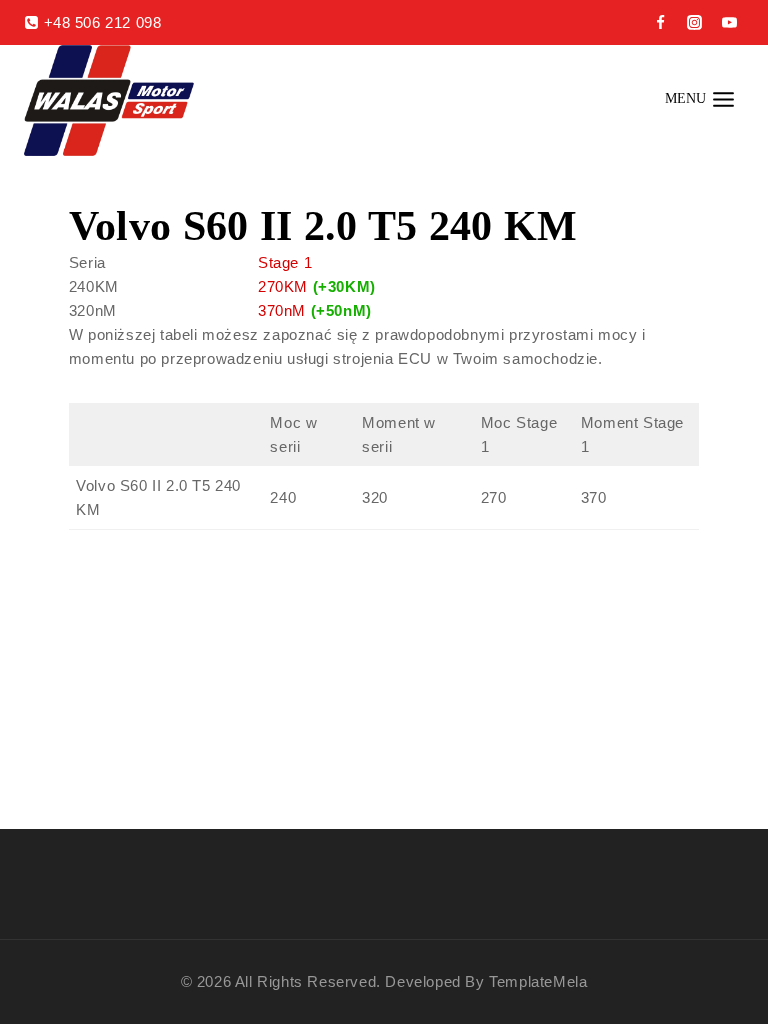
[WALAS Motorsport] (109, 100)
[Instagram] (695, 23)
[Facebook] (660, 23)
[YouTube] (729, 23)
